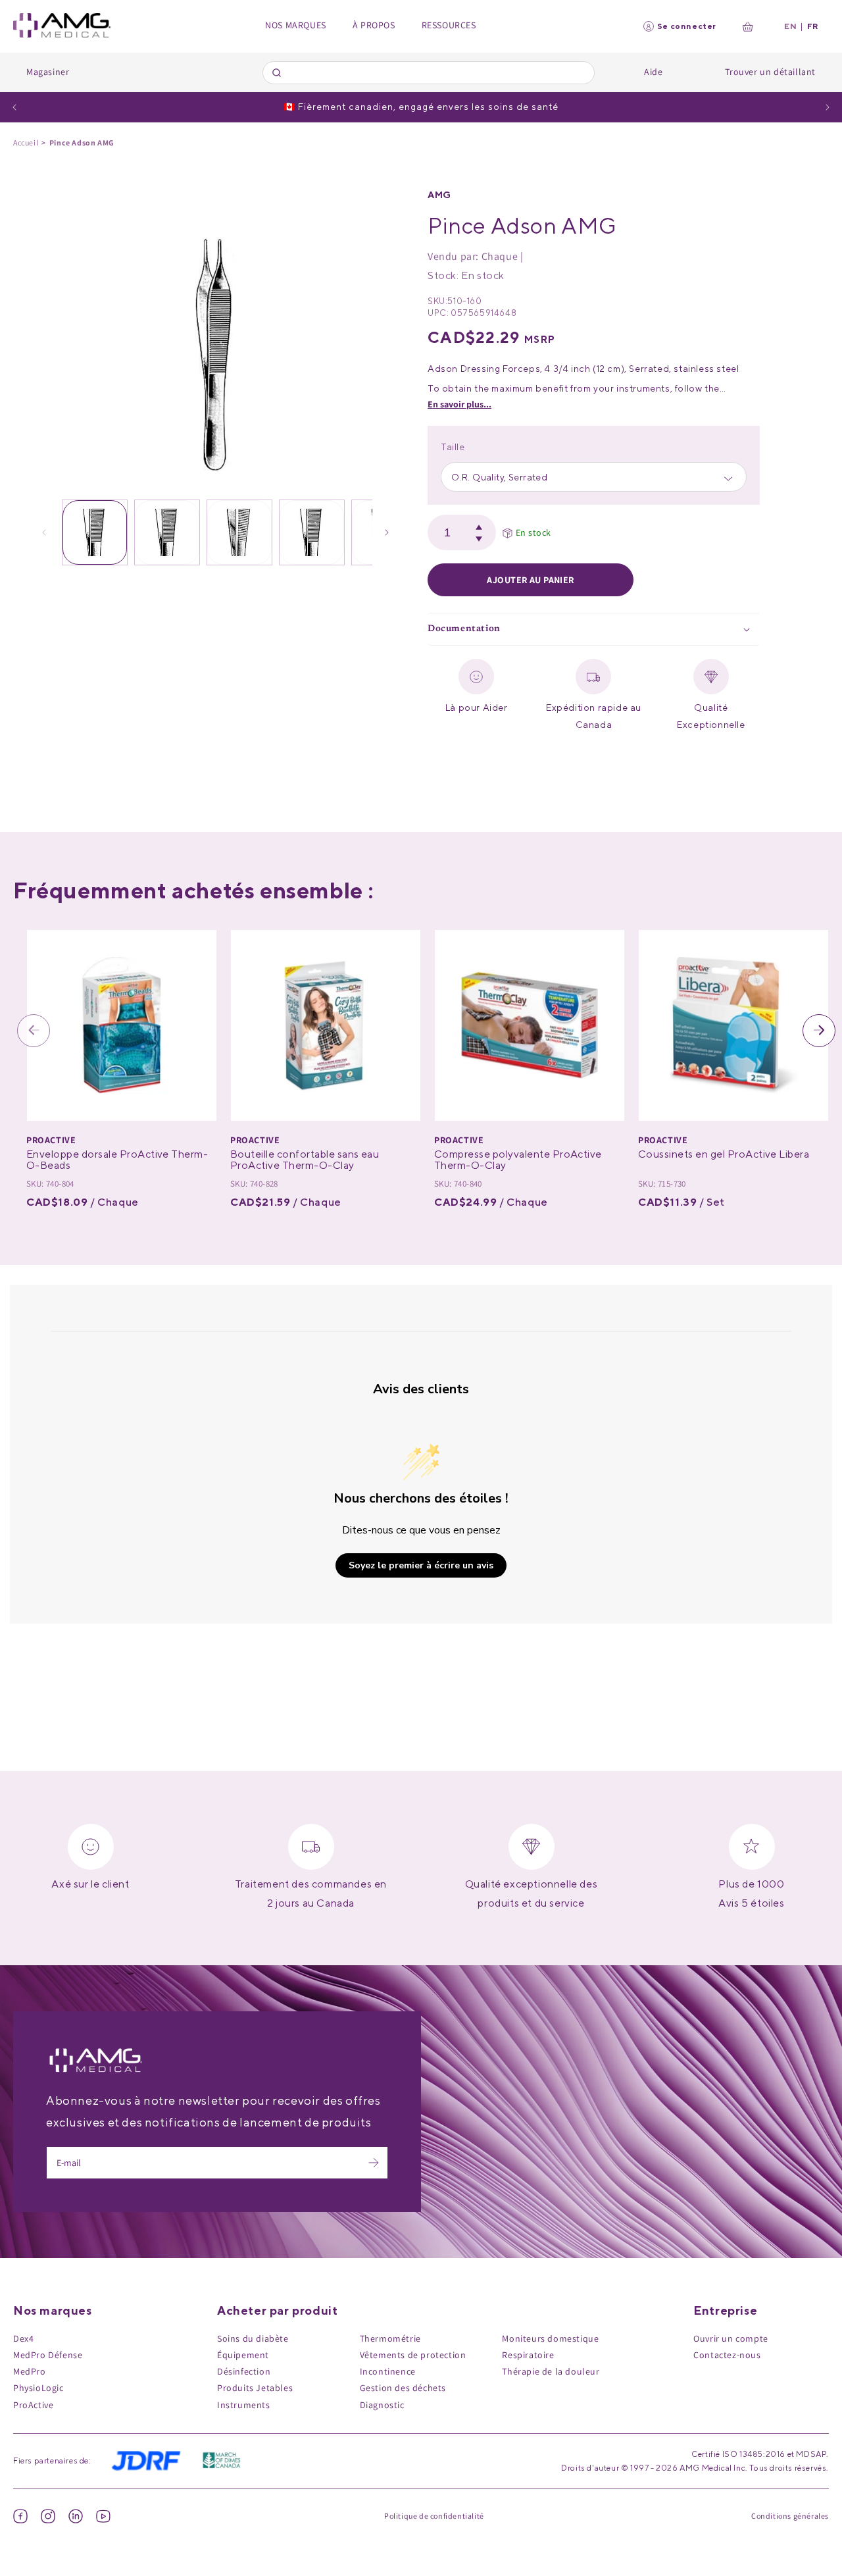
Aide (653, 72)
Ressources (449, 25)
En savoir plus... (459, 404)
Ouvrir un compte (731, 2338)
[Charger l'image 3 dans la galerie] (239, 532)
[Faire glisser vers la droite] (387, 532)
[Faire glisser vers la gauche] (44, 532)
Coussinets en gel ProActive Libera (724, 1154)
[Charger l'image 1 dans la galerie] (95, 532)
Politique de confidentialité (434, 2516)
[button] (594, 630)
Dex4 (23, 2338)
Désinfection (244, 2371)
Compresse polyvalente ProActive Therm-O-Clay (518, 1160)
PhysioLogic (38, 2388)
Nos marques (296, 25)
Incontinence (388, 2371)
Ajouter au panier (530, 580)
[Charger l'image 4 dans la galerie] (312, 532)
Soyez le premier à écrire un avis (421, 1565)
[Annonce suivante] (828, 107)
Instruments (244, 2405)
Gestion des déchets (403, 2388)
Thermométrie (390, 2338)
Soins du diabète (253, 2338)
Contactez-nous (727, 2355)
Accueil (26, 142)
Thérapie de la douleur (551, 2371)
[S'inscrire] (374, 2163)
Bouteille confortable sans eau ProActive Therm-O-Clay (305, 1160)
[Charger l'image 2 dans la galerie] (167, 532)
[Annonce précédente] (14, 107)
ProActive (33, 2405)
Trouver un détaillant (770, 72)
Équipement (243, 2355)
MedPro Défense (48, 2355)
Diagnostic (382, 2405)
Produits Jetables (255, 2388)
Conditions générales (790, 2516)
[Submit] (279, 72)
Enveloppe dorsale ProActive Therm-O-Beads (117, 1160)
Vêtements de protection (413, 2355)
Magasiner (48, 72)
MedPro (30, 2371)
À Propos (374, 25)
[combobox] (429, 73)
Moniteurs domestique (550, 2338)
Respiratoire (528, 2355)
